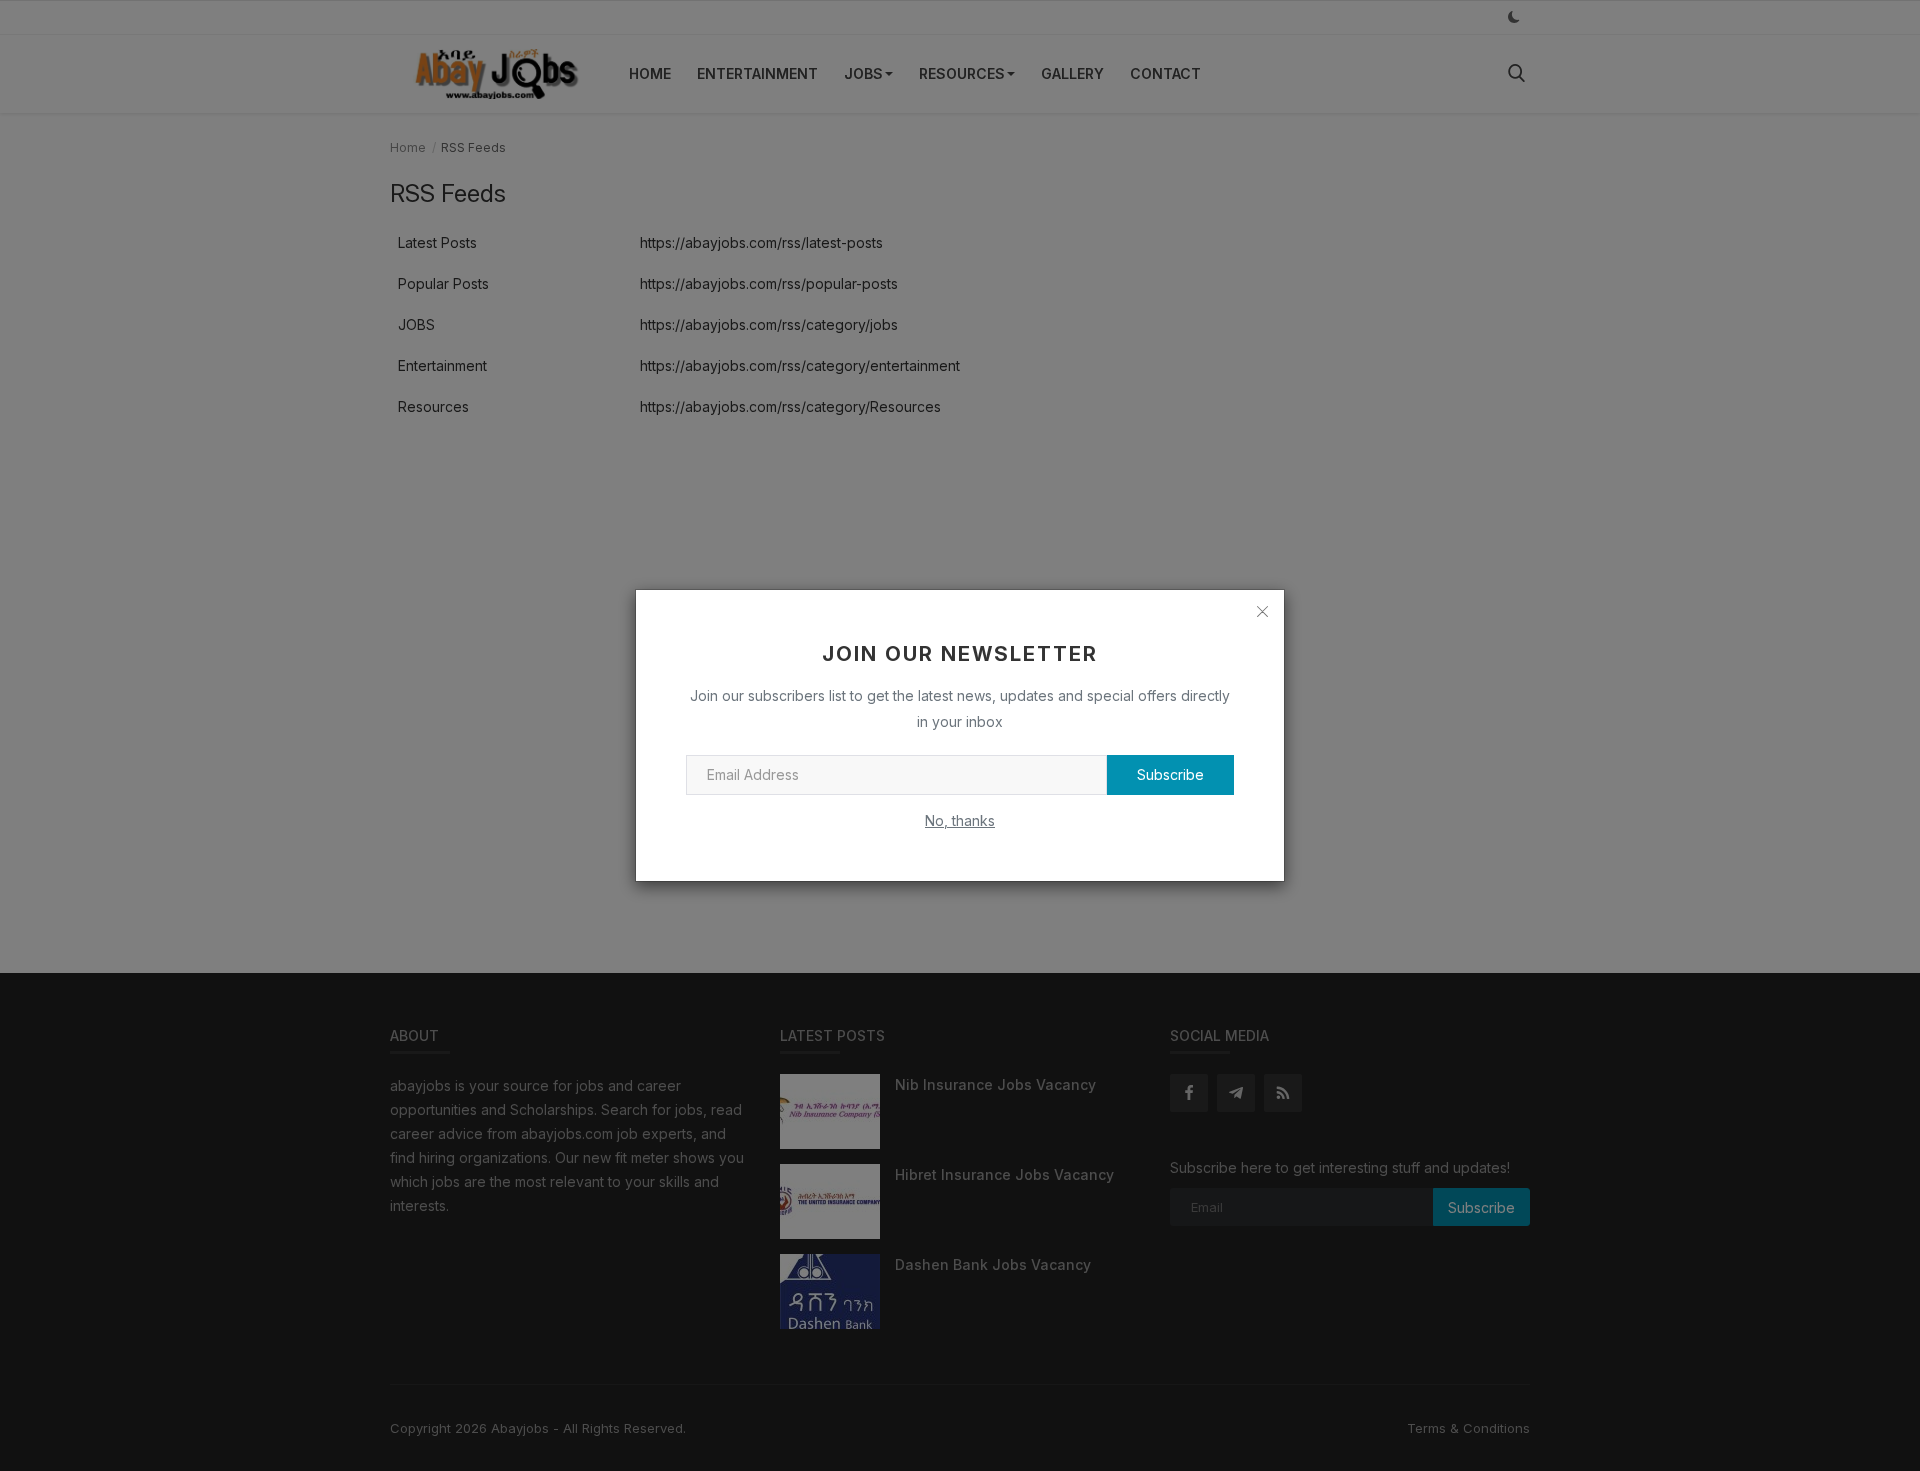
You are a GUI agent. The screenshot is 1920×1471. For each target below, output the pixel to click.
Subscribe (1170, 774)
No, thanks (960, 820)
